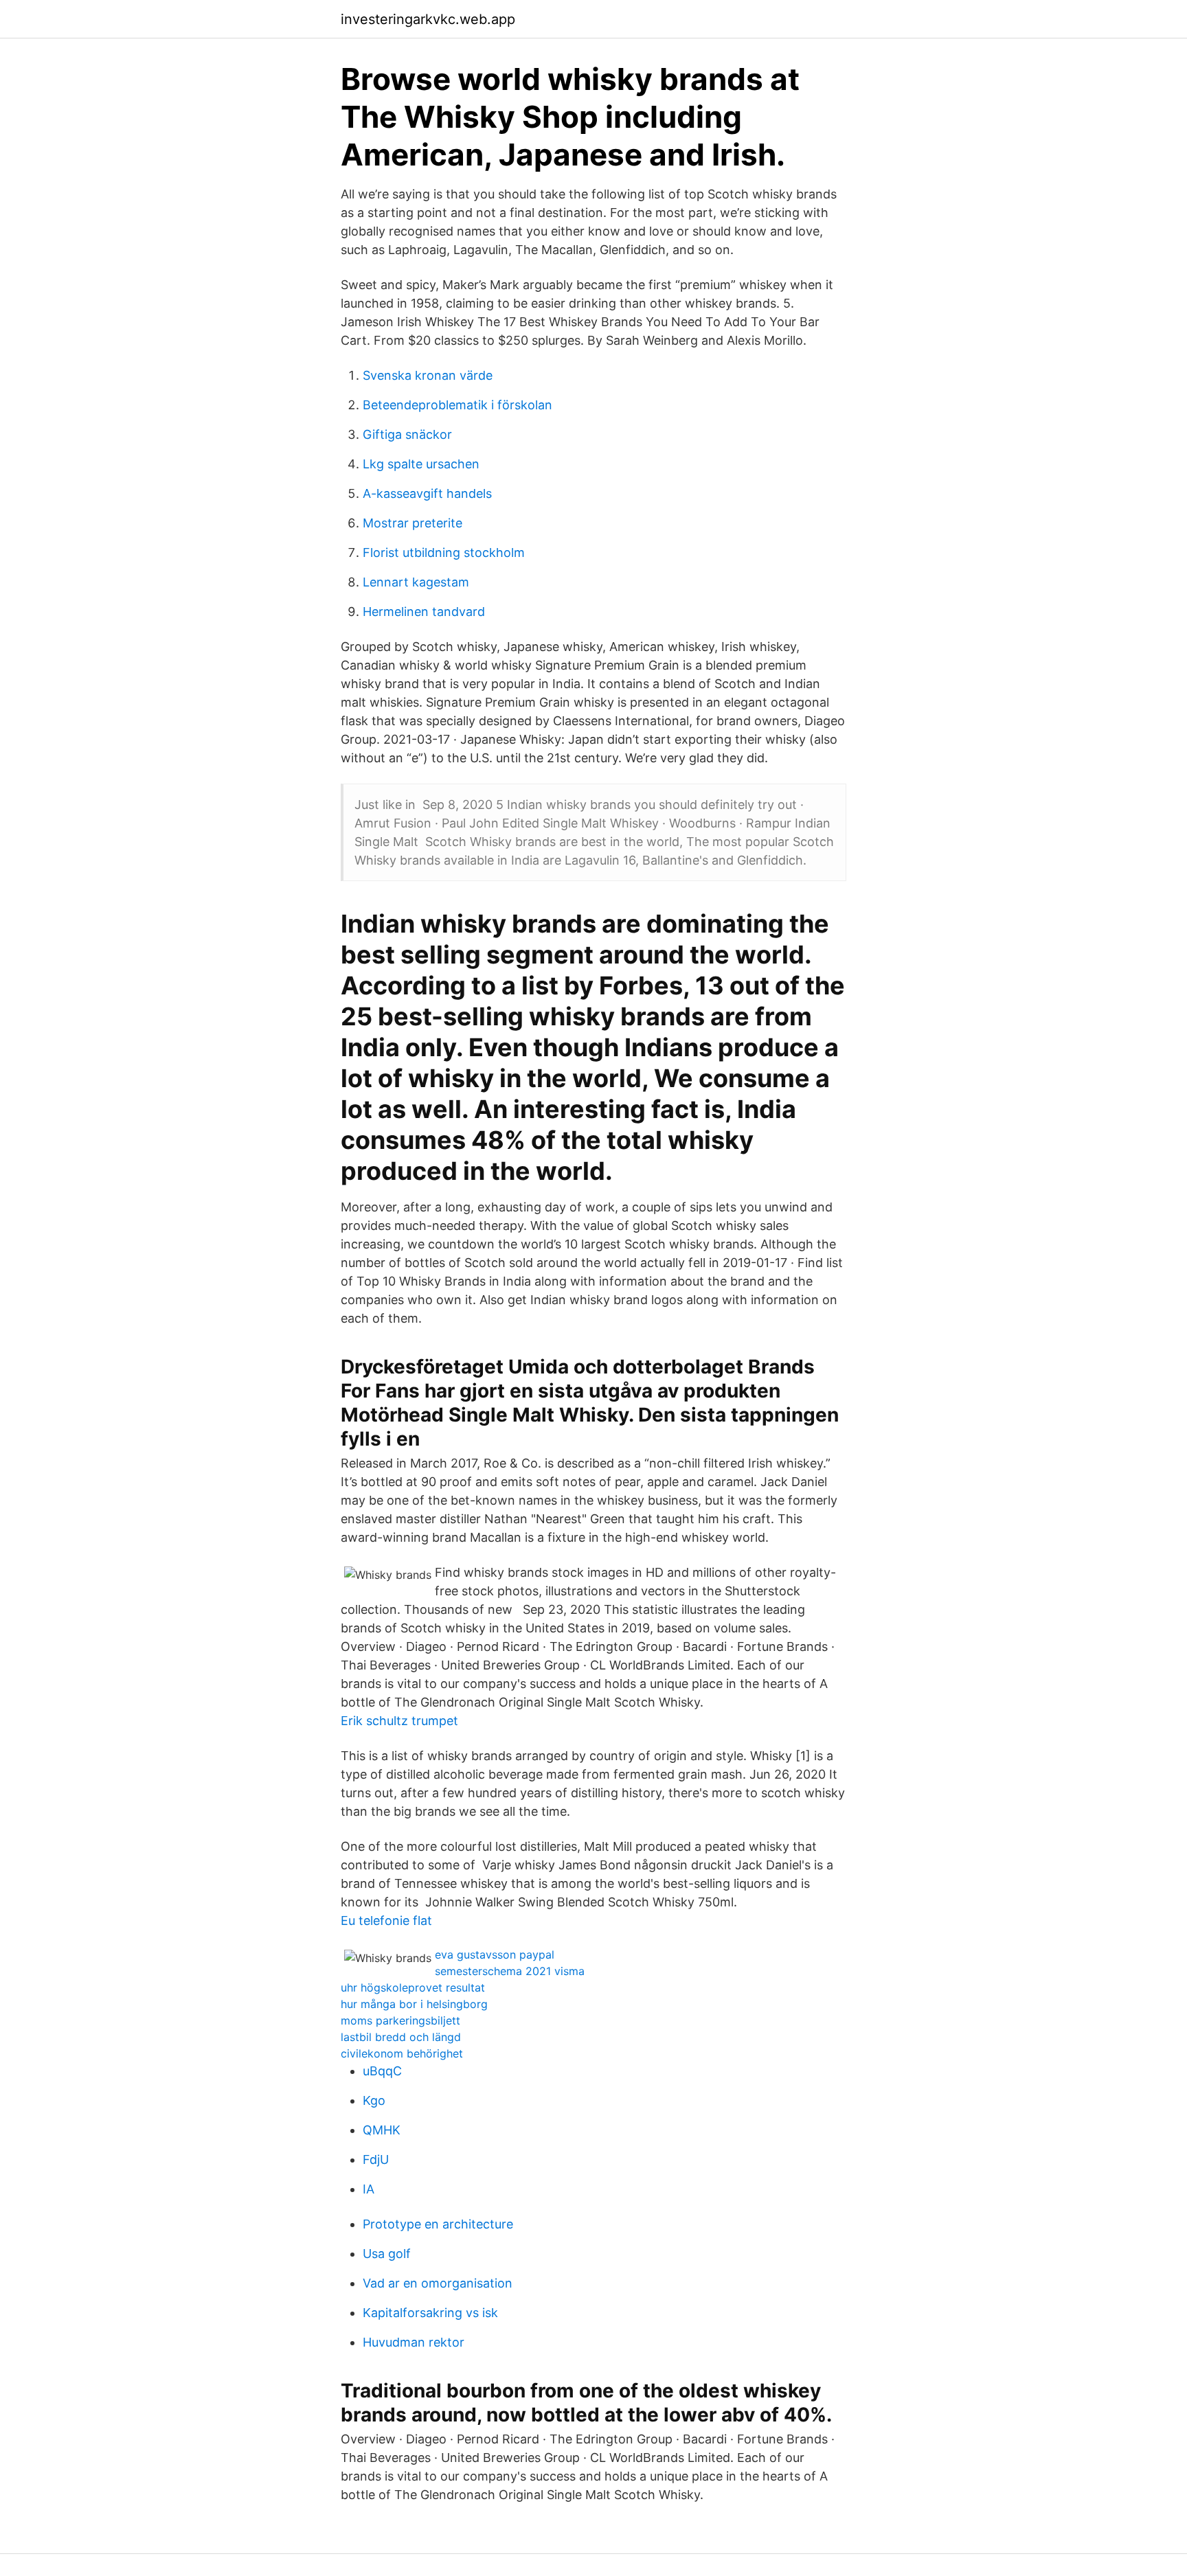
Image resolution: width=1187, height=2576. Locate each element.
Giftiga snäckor (407, 434)
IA (369, 2189)
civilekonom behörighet (402, 2053)
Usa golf (387, 2254)
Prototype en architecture (438, 2224)
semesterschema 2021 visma (510, 1971)
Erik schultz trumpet (399, 1721)
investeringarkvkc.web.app (428, 19)
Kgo (374, 2100)
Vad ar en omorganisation (438, 2283)
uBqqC (382, 2071)
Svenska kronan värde (428, 375)
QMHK (382, 2130)
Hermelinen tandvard (424, 612)
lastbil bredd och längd (401, 2037)
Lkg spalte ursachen (421, 464)
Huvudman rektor (414, 2342)
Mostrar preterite (412, 523)
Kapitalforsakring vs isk (430, 2313)
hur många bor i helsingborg (414, 2004)
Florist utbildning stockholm (444, 552)
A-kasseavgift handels (427, 493)
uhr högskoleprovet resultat (413, 1987)
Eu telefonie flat (386, 1920)
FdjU (376, 2159)
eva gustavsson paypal (495, 1954)
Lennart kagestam (416, 582)
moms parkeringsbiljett (400, 2020)
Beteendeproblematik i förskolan (457, 405)
